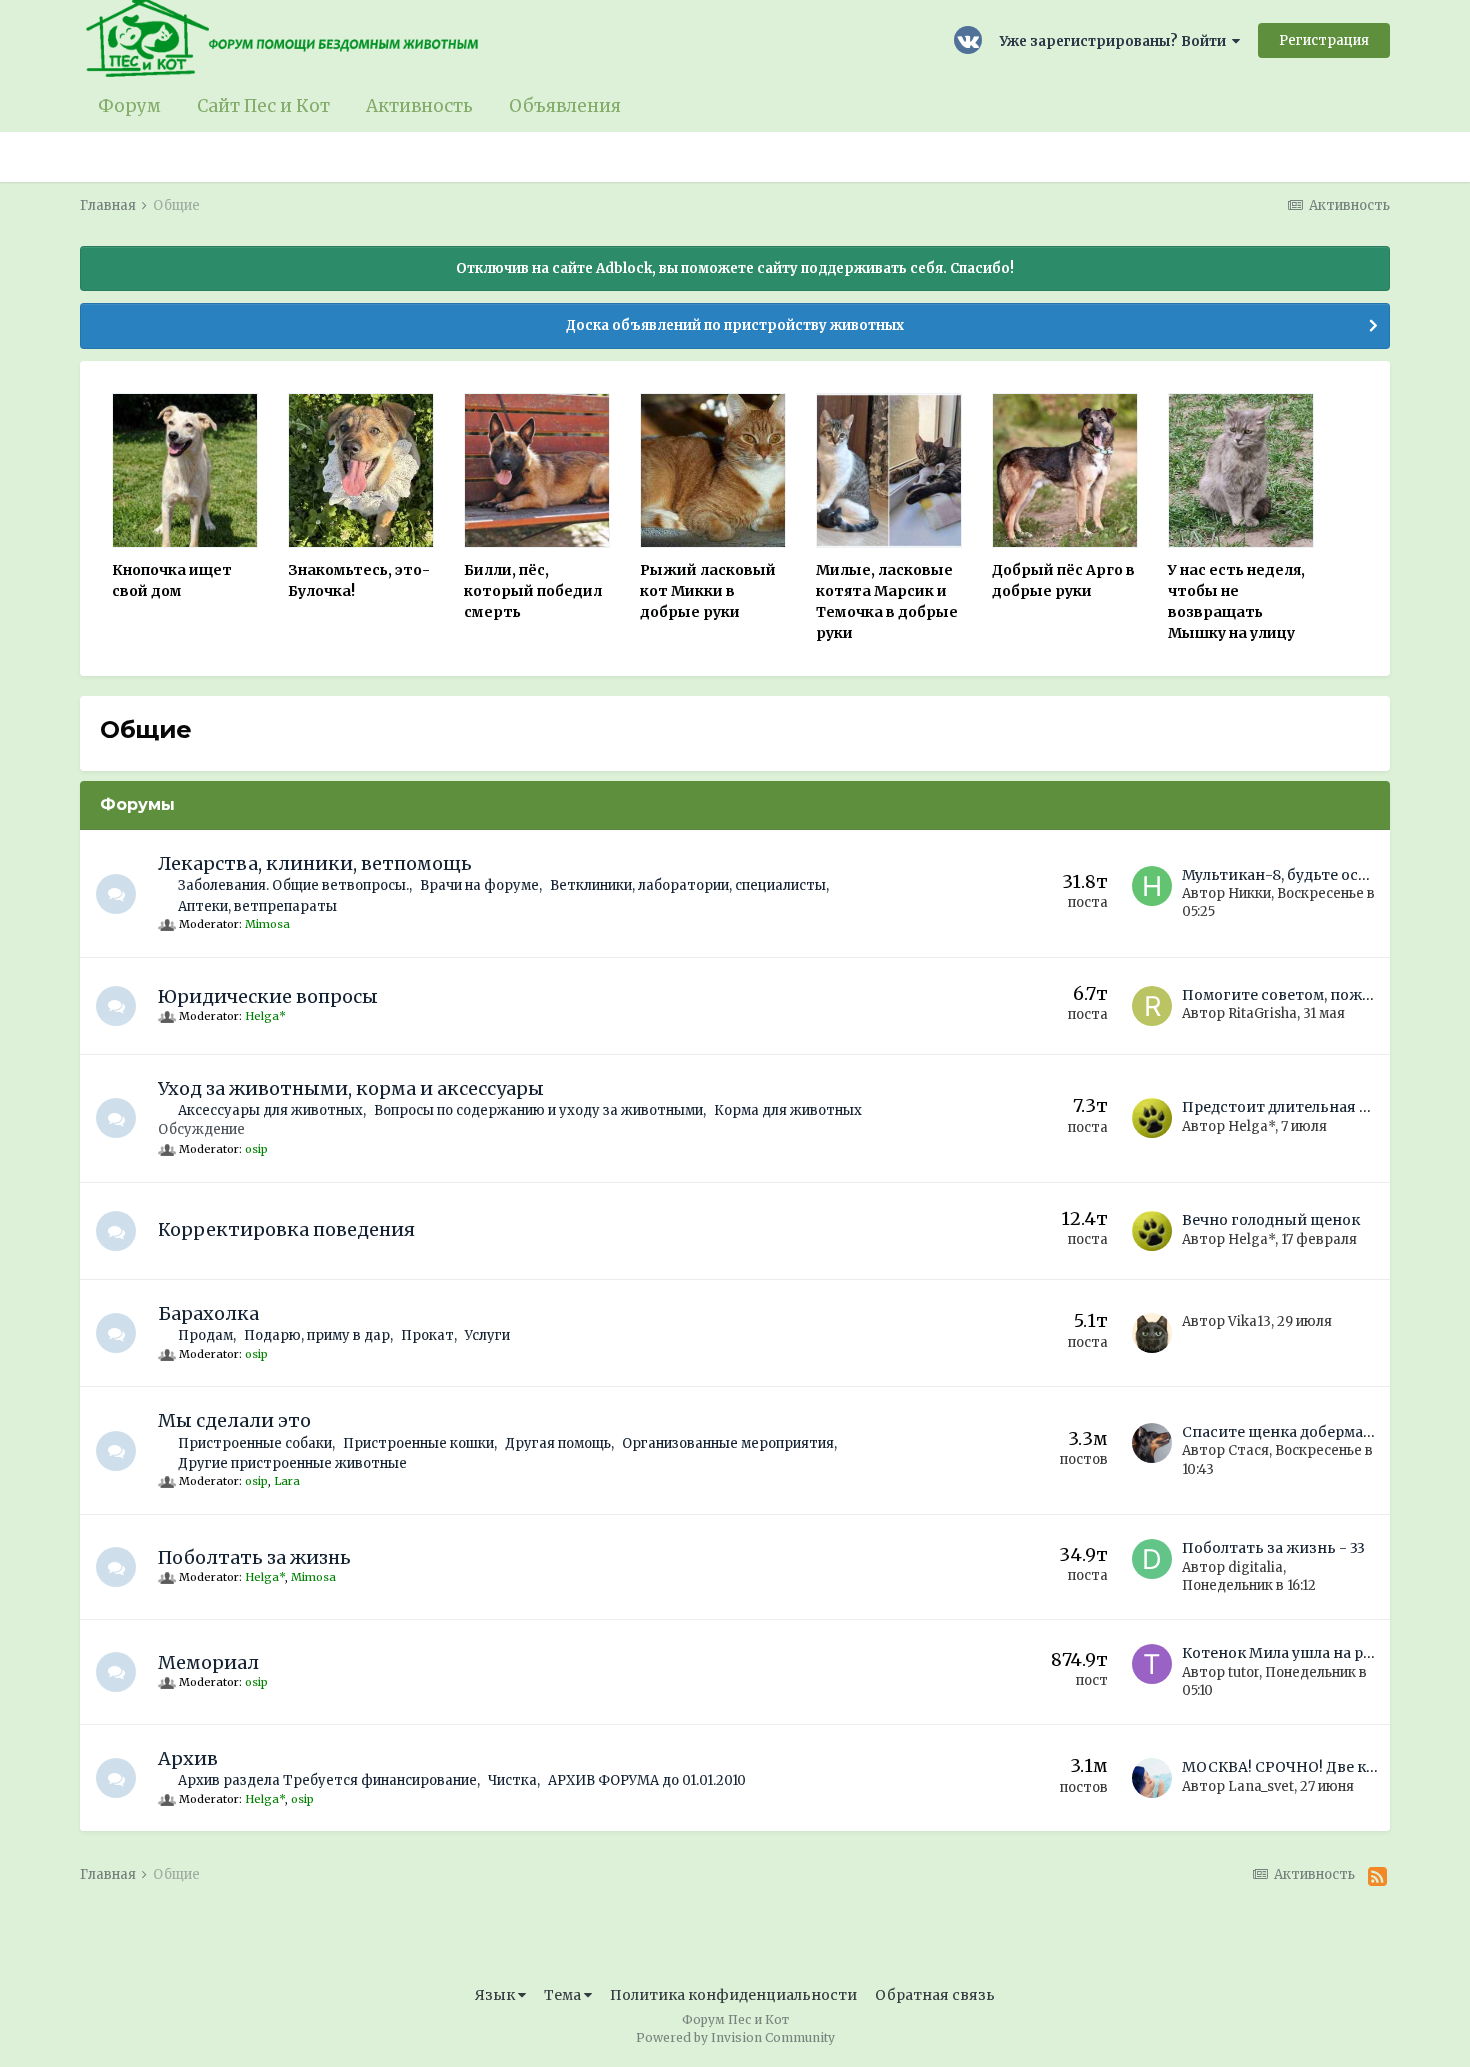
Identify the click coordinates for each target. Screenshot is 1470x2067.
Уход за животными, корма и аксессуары (351, 1088)
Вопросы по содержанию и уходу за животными (538, 1110)
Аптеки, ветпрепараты (257, 906)
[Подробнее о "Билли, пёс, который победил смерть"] (537, 470)
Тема (564, 1995)
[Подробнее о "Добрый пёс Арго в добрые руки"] (1065, 470)
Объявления (565, 106)
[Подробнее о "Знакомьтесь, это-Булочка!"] (361, 470)
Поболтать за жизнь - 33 (1273, 1548)
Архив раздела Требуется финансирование (327, 1780)
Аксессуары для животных (270, 1110)
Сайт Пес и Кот (263, 106)
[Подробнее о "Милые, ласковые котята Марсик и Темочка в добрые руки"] (889, 470)
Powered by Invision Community (735, 2037)
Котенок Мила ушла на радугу (1293, 1653)
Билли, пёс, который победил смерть (533, 591)
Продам (205, 1335)
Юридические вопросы (268, 996)
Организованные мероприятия (728, 1443)
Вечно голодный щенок (1271, 1220)
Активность (419, 106)
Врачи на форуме (479, 885)
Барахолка (208, 1313)
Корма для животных (788, 1110)
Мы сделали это (234, 1420)
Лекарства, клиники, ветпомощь (315, 863)
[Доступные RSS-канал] (1377, 1877)
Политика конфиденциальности (733, 1995)
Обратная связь (935, 1995)
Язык (496, 1995)
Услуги (487, 1335)
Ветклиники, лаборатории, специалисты (688, 885)
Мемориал (208, 1662)
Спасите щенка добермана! (1283, 1432)
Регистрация (1324, 40)
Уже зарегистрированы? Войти (1116, 41)
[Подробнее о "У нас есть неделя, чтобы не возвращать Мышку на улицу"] (1241, 470)
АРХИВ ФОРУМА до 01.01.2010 (647, 1780)
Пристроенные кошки (418, 1443)
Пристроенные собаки (255, 1443)
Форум (129, 106)
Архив (188, 1758)
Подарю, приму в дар (317, 1335)
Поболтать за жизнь (254, 1557)
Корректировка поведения (286, 1229)
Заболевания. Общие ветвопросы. (293, 885)
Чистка (512, 1780)
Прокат (427, 1335)
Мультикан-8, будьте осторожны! (1308, 875)
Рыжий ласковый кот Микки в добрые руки (708, 591)
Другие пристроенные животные (292, 1463)
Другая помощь (558, 1443)
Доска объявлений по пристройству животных (735, 325)
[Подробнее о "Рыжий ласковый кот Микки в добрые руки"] (713, 470)
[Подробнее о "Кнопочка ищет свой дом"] (185, 470)
